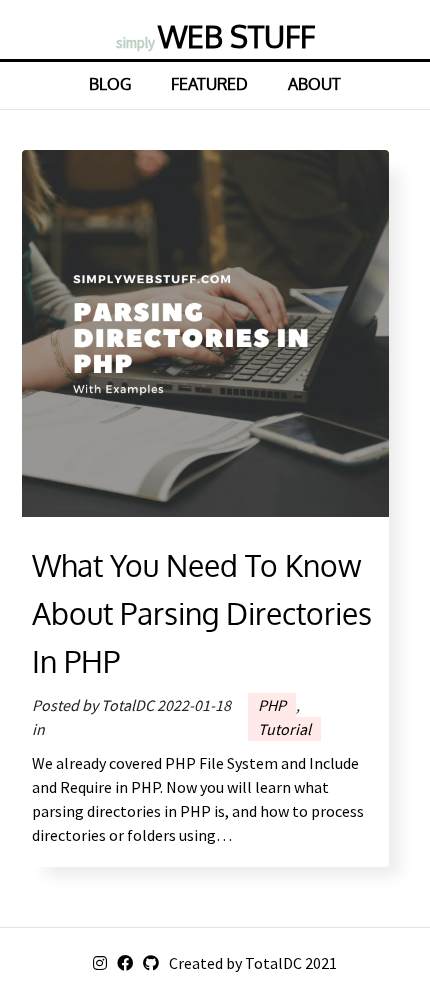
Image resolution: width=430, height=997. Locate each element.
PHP (272, 705)
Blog (110, 84)
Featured (209, 84)
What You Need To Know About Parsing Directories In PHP (202, 613)
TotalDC (273, 963)
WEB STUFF (215, 36)
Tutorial (284, 729)
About (314, 84)
